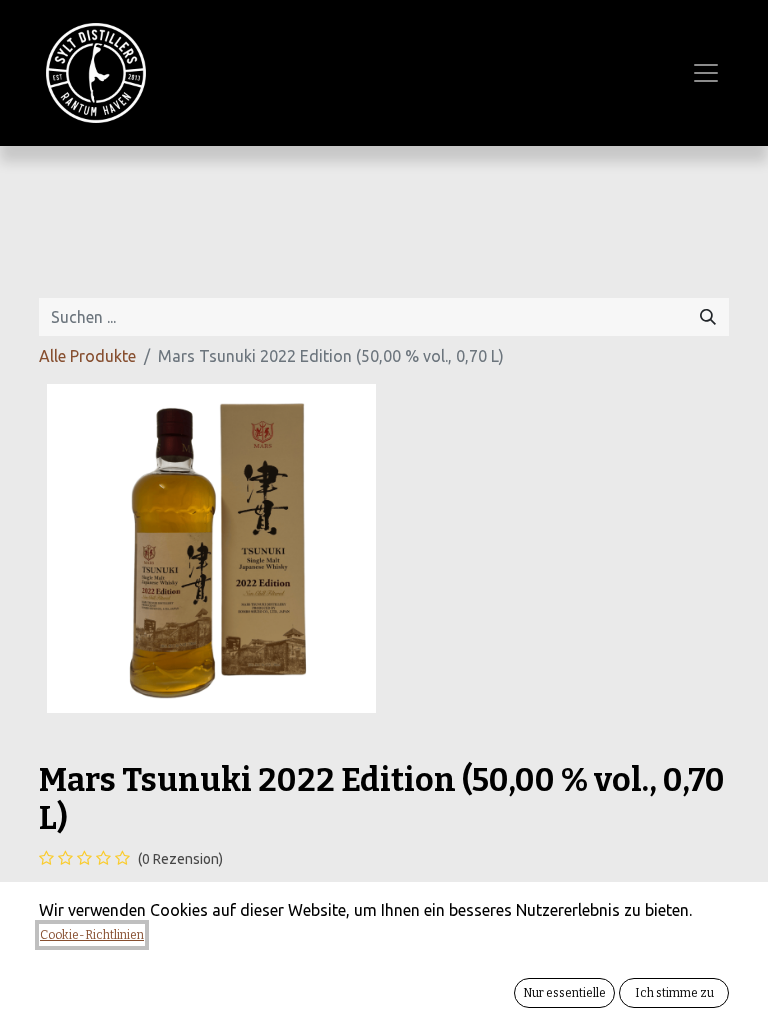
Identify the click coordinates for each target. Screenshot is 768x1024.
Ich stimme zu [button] (674, 993)
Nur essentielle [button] (564, 993)
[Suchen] (708, 317)
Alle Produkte (87, 356)
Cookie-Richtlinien (92, 935)
